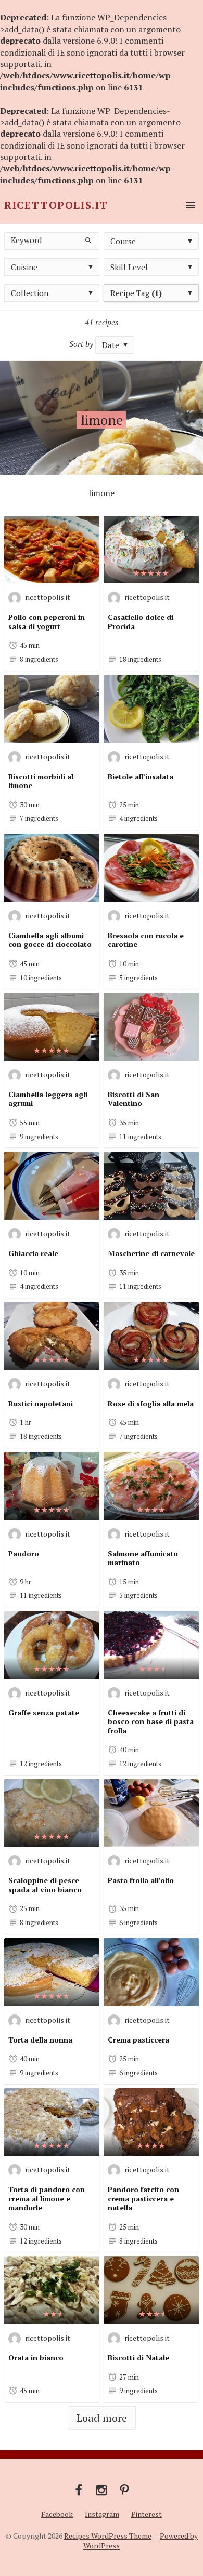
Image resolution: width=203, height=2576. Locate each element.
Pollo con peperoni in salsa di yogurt (47, 622)
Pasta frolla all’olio (141, 1880)
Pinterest (147, 2514)
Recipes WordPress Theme (108, 2536)
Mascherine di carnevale (151, 1253)
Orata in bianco (36, 2358)
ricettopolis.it (48, 597)
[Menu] (188, 205)
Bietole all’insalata (141, 776)
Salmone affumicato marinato (143, 1558)
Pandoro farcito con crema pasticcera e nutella (143, 2198)
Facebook (57, 2514)
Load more (102, 2418)
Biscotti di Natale (138, 2358)
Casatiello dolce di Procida (141, 622)
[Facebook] (79, 2489)
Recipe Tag (136, 293)
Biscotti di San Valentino (134, 1099)
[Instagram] (102, 2489)
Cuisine (24, 267)
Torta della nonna (40, 2040)
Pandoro (24, 1553)
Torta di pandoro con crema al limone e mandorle (47, 2198)
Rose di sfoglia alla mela (151, 1403)
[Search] (87, 240)
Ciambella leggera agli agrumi (48, 1099)
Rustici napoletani (41, 1403)
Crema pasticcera (138, 2040)
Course (123, 241)
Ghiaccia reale (33, 1253)
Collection (30, 293)
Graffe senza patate (44, 1712)
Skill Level (129, 267)
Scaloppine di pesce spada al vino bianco (45, 1885)
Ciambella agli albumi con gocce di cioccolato (50, 940)
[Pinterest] (124, 2489)
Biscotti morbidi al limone (41, 781)
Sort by (81, 344)
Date (111, 345)
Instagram (102, 2514)
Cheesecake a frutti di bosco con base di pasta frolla (151, 1721)
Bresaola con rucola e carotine (146, 940)
